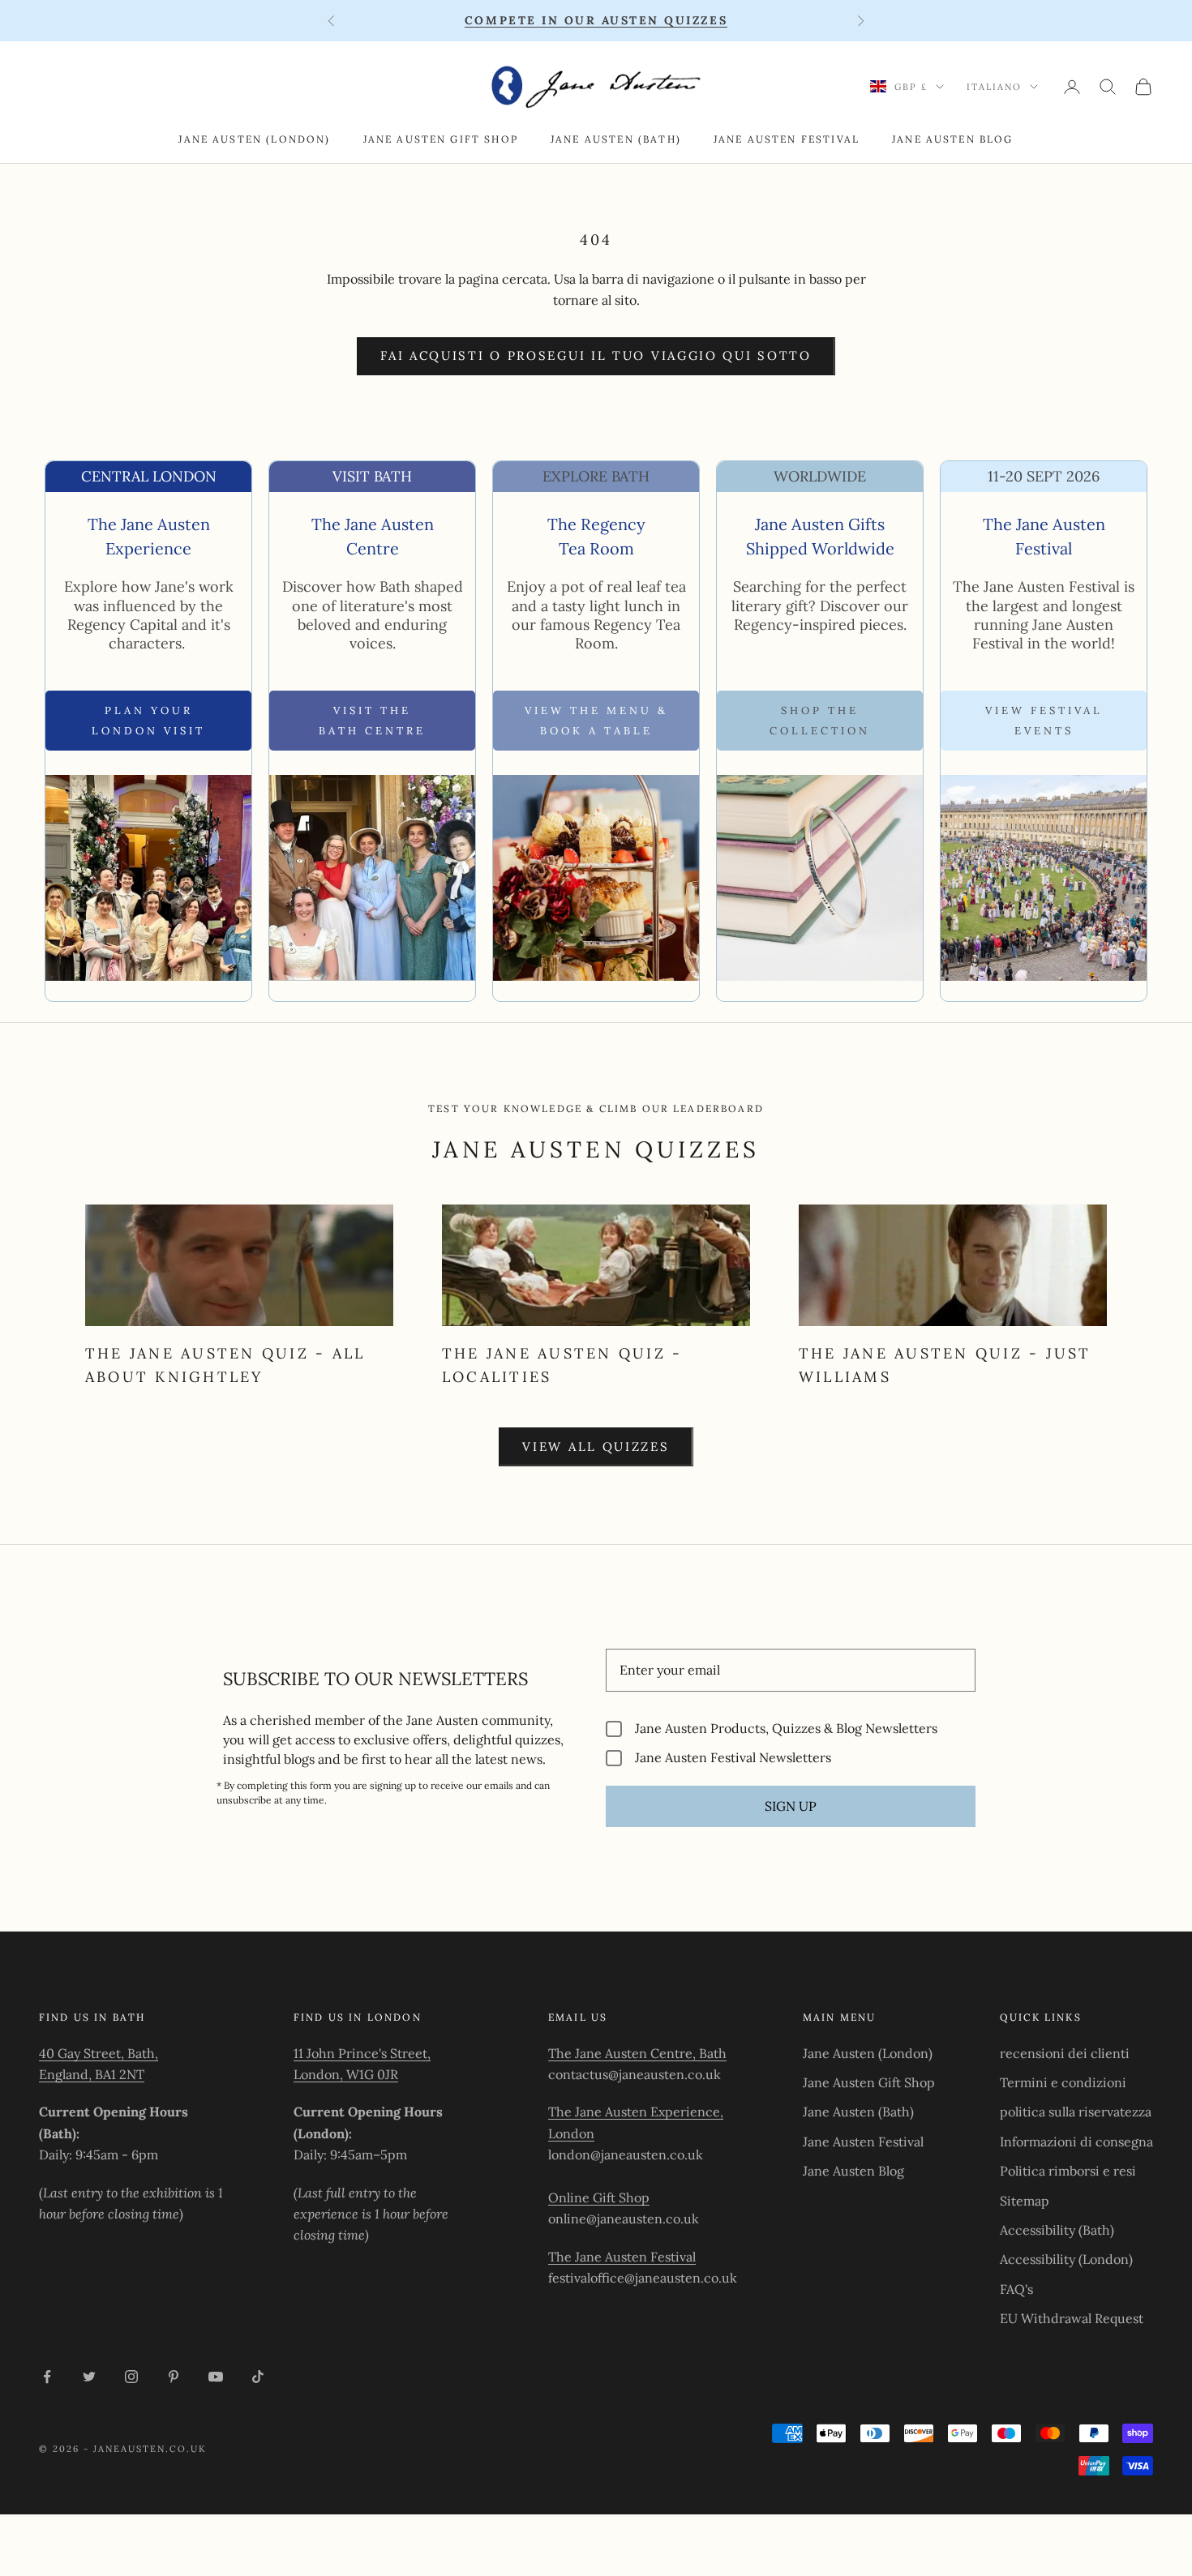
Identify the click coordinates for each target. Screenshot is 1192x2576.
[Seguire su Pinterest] (174, 2377)
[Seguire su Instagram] (131, 2377)
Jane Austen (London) (254, 139)
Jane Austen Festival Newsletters (733, 1758)
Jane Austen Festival (787, 139)
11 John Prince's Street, (362, 2053)
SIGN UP (791, 1806)
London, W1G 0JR (346, 2074)
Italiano (994, 87)
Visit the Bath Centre (372, 721)
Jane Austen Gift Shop (441, 139)
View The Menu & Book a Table (596, 721)
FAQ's (1016, 2289)
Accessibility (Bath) (1057, 2230)
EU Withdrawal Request (1072, 2318)
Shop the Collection (820, 721)
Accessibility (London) (1066, 2259)
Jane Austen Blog (953, 139)
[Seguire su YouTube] (216, 2377)
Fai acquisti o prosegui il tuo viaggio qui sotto (596, 355)
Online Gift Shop (599, 2197)
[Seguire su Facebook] (47, 2377)
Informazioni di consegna (1076, 2142)
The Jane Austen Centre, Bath (637, 2053)
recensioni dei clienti (1065, 2053)
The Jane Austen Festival (622, 2257)
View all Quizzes (596, 1446)
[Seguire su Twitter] (89, 2377)
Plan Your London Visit (148, 721)
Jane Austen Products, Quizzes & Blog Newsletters (786, 1729)
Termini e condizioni (1063, 2082)
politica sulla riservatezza (1076, 2112)
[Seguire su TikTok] (258, 2377)
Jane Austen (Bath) (616, 139)
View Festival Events (1044, 721)
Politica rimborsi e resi (1068, 2171)
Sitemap (1025, 2201)
